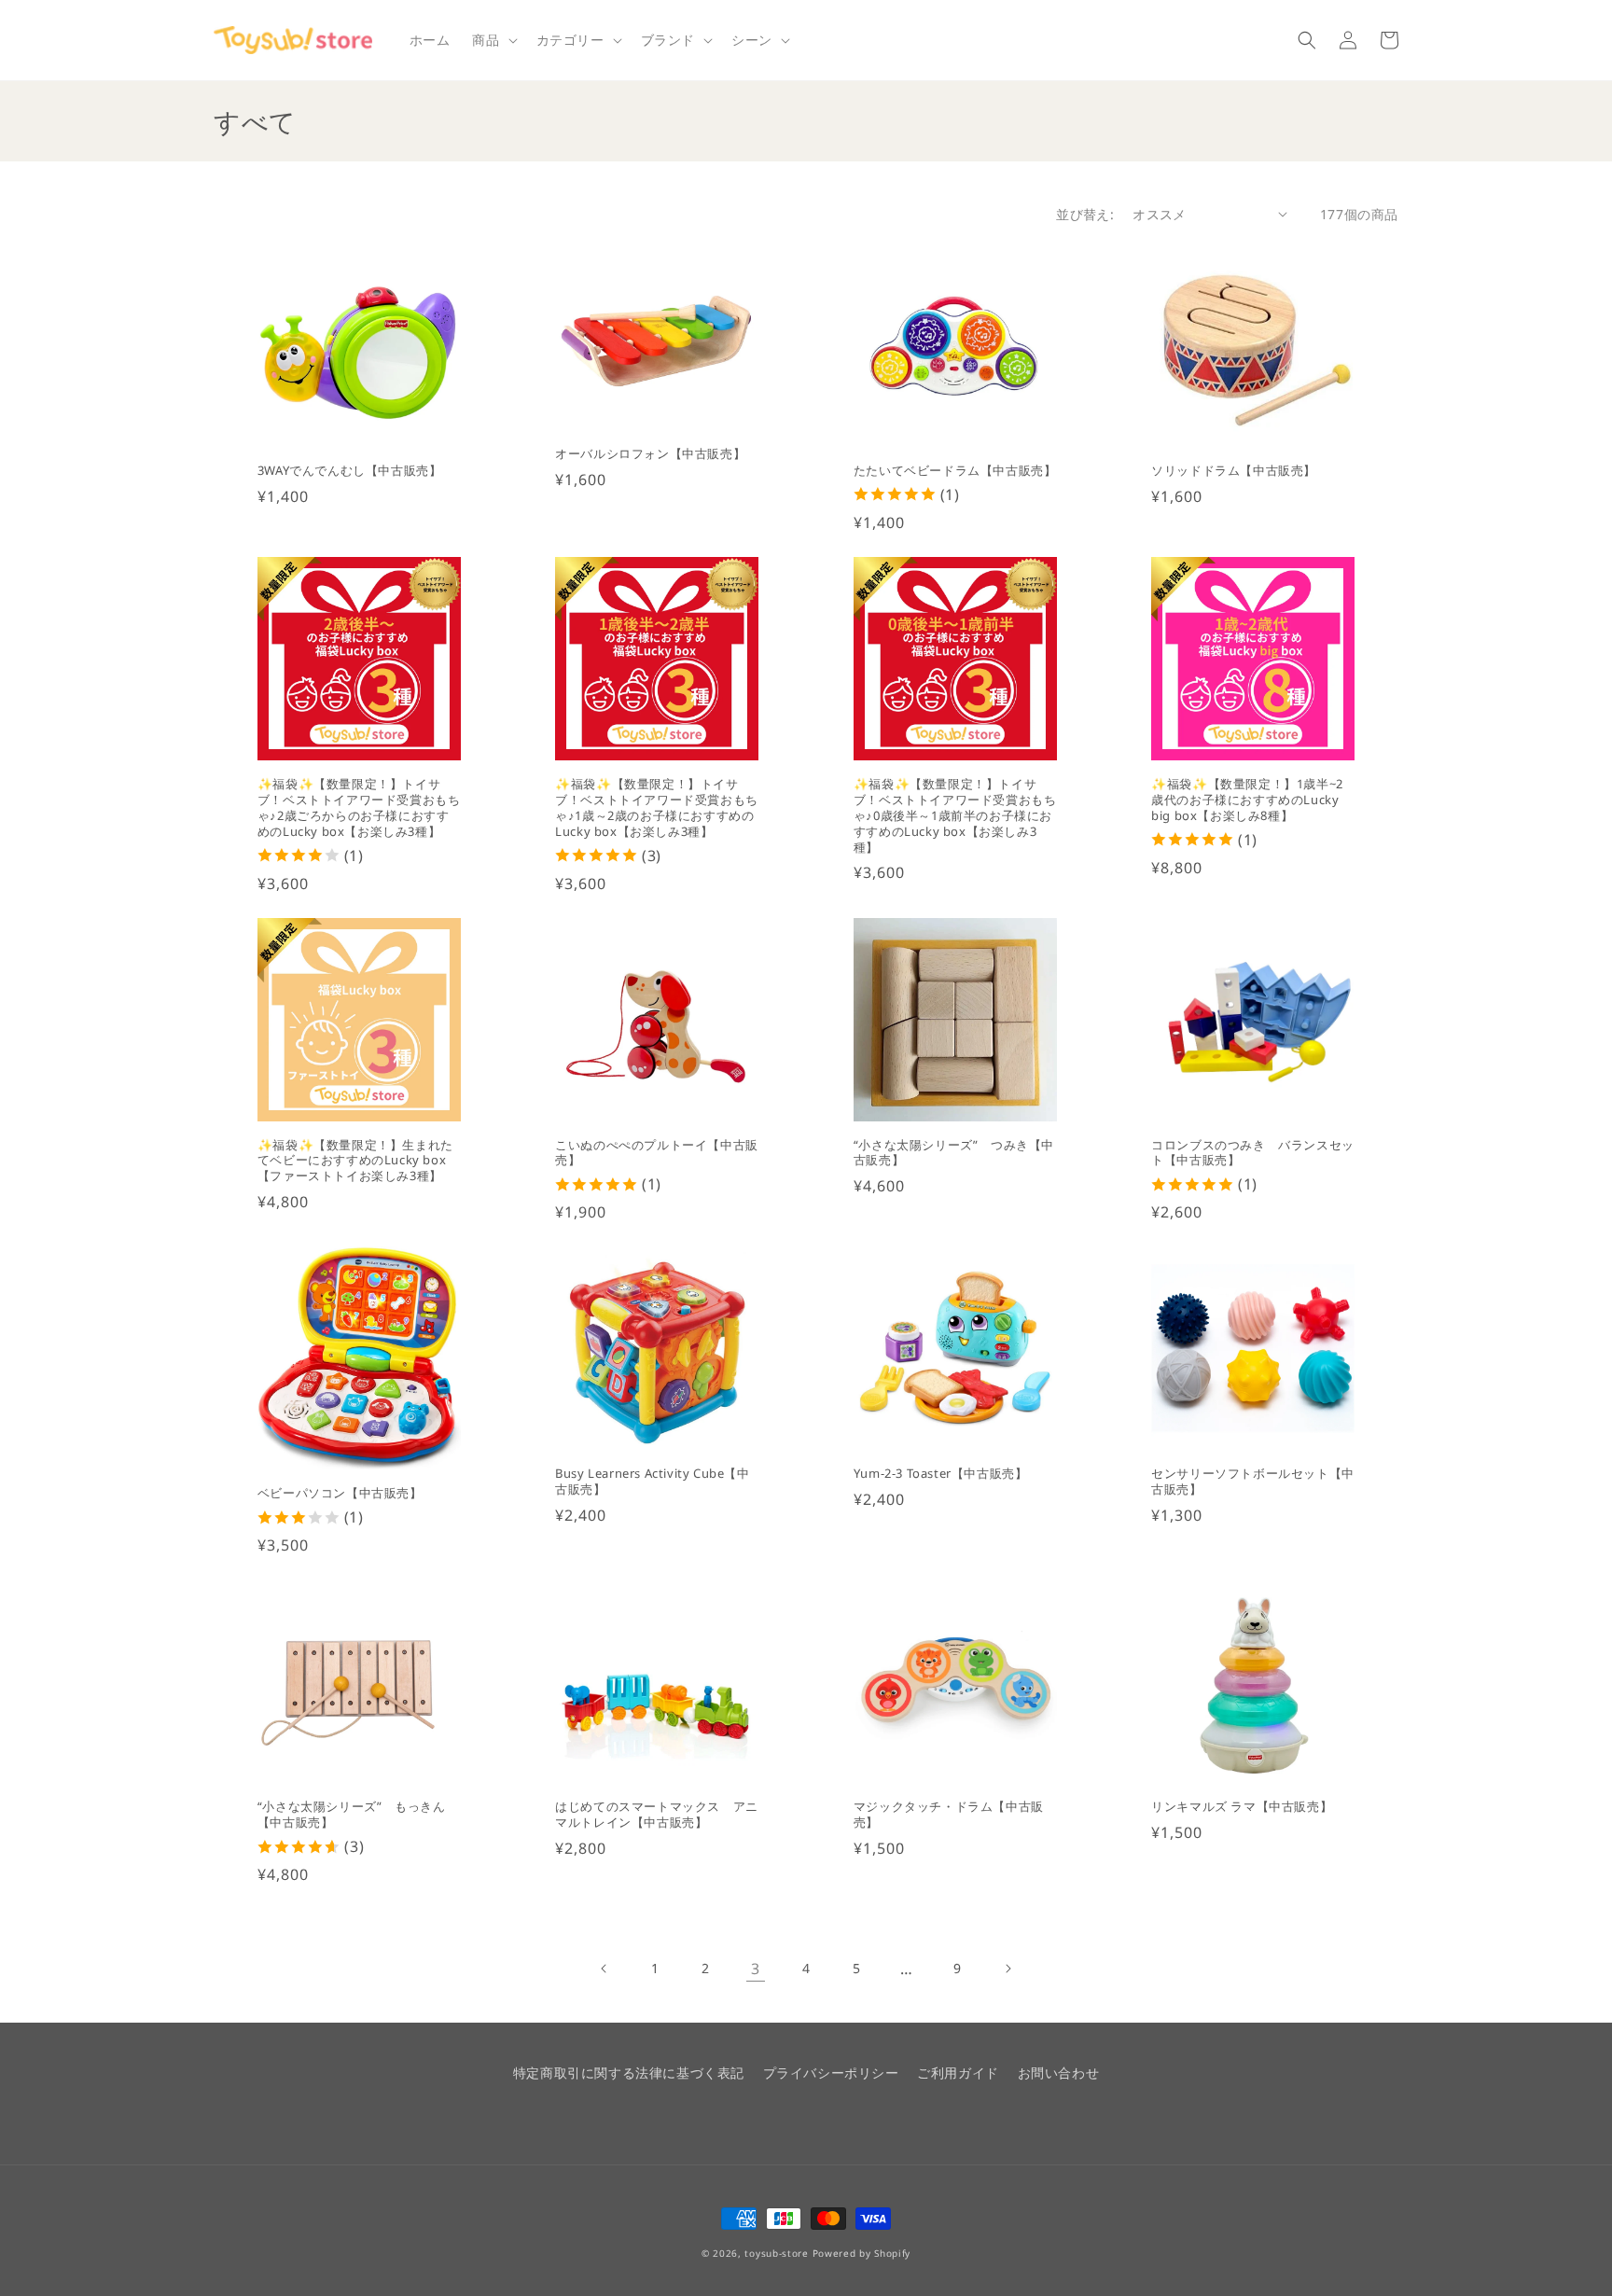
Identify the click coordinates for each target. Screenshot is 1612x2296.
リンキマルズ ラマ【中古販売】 (1242, 1807)
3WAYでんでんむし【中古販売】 (350, 471)
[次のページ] (1007, 1969)
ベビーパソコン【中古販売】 (340, 1493)
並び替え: (1085, 214)
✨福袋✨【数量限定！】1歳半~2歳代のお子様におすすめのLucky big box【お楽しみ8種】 (1247, 800)
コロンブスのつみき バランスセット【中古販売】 (1253, 1153)
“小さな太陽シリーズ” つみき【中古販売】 (954, 1153)
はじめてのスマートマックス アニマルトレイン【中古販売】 (657, 1815)
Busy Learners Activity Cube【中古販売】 (652, 1482)
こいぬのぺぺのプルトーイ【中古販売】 (657, 1153)
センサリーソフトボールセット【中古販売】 (1253, 1482)
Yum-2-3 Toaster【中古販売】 (941, 1474)
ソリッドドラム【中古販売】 (1234, 471)
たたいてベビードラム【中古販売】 (955, 471)
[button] (493, 40)
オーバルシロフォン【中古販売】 (650, 454)
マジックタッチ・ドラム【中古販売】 (949, 1815)
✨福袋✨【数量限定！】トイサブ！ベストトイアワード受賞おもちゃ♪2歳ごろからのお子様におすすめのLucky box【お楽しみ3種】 (359, 808)
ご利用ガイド (958, 2073)
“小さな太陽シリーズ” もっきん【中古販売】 (352, 1815)
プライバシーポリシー (831, 2073)
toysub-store (776, 2253)
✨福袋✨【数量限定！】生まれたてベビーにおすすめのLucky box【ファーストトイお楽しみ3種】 (355, 1161)
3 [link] (756, 1969)
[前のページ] (604, 1969)
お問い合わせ (1059, 2073)
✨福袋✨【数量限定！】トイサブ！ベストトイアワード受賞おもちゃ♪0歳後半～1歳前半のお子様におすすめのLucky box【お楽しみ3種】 (955, 815)
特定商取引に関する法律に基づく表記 (629, 2073)
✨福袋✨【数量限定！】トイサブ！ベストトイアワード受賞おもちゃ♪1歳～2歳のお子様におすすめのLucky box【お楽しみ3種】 (657, 808)
